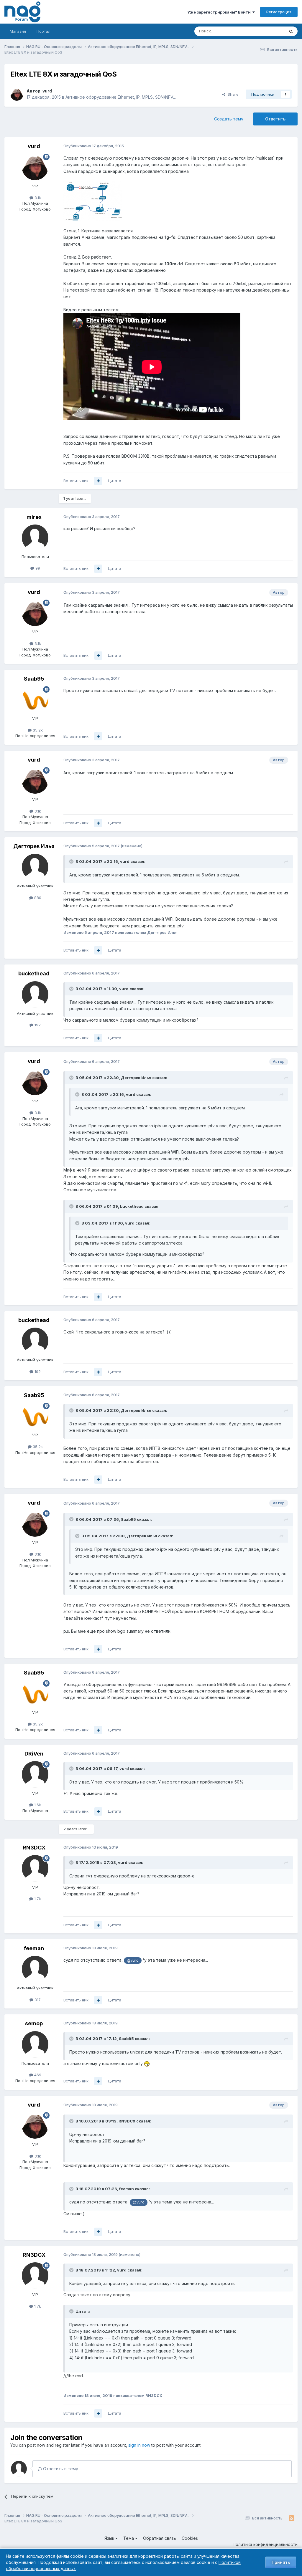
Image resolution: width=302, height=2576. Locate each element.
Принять (281, 2562)
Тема (129, 2538)
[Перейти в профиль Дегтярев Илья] (35, 867)
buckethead (34, 973)
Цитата (115, 481)
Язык (110, 2538)
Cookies (190, 2538)
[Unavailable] (93, 201)
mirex (34, 517)
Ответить (275, 119)
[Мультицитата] (98, 481)
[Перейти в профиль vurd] (17, 94)
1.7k (37, 1899)
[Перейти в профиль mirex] (35, 538)
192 (37, 1025)
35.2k (37, 730)
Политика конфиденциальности (265, 2544)
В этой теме (266, 31)
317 (37, 2000)
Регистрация (279, 12)
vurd (47, 91)
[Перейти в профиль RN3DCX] (35, 1868)
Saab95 (34, 679)
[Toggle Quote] (72, 861)
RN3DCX (34, 1848)
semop (34, 2023)
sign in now (139, 2445)
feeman (34, 1948)
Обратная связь (160, 2538)
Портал (44, 31)
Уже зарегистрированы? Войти (220, 12)
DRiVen (34, 1754)
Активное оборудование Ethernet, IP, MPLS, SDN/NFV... (121, 97)
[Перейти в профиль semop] (35, 2044)
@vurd (133, 1960)
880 (37, 898)
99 (37, 568)
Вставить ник (76, 481)
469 (37, 2075)
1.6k (37, 1805)
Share (232, 94)
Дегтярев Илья (34, 846)
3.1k (37, 198)
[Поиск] (291, 31)
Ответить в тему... (61, 2469)
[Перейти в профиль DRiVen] (35, 1774)
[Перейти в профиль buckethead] (35, 995)
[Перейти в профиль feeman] (35, 1969)
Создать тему (229, 119)
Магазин (18, 31)
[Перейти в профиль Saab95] (35, 699)
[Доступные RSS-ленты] (292, 2518)
